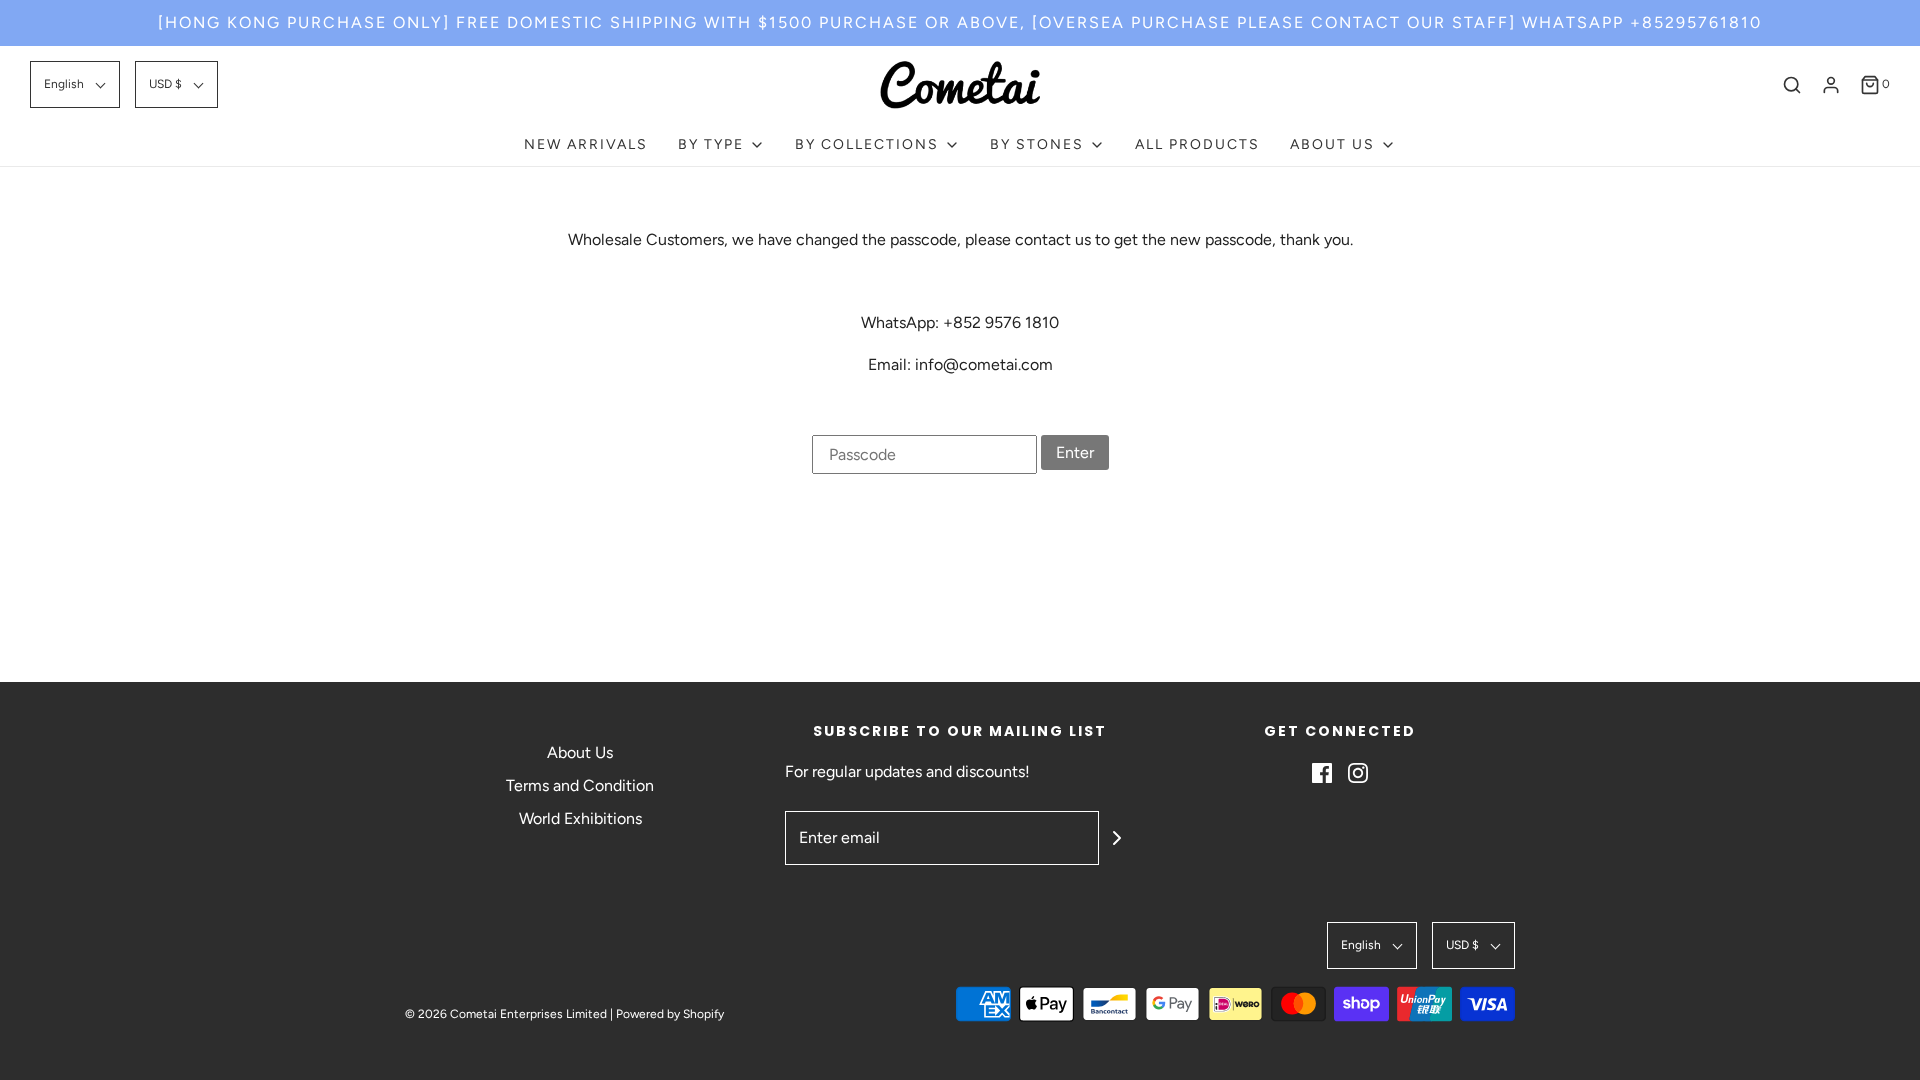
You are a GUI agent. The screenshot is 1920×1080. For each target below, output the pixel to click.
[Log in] (1831, 85)
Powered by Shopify (670, 1014)
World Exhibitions (580, 818)
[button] (75, 84)
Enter (1075, 452)
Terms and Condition (580, 785)
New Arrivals (586, 144)
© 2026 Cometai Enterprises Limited (506, 1014)
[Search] (1792, 85)
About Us (580, 752)
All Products (1197, 144)
